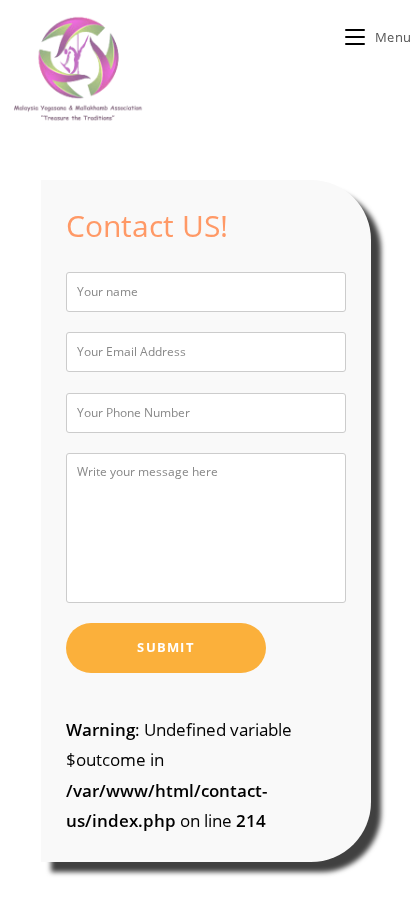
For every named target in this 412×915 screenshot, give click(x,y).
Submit (166, 647)
